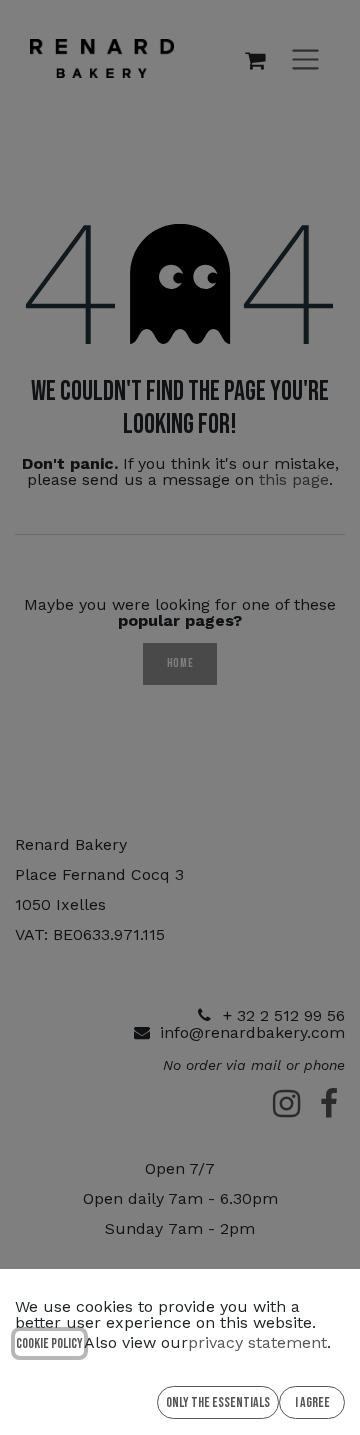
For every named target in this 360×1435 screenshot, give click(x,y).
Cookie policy (49, 1343)
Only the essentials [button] (218, 1402)
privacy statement (257, 1342)
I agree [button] (312, 1402)
